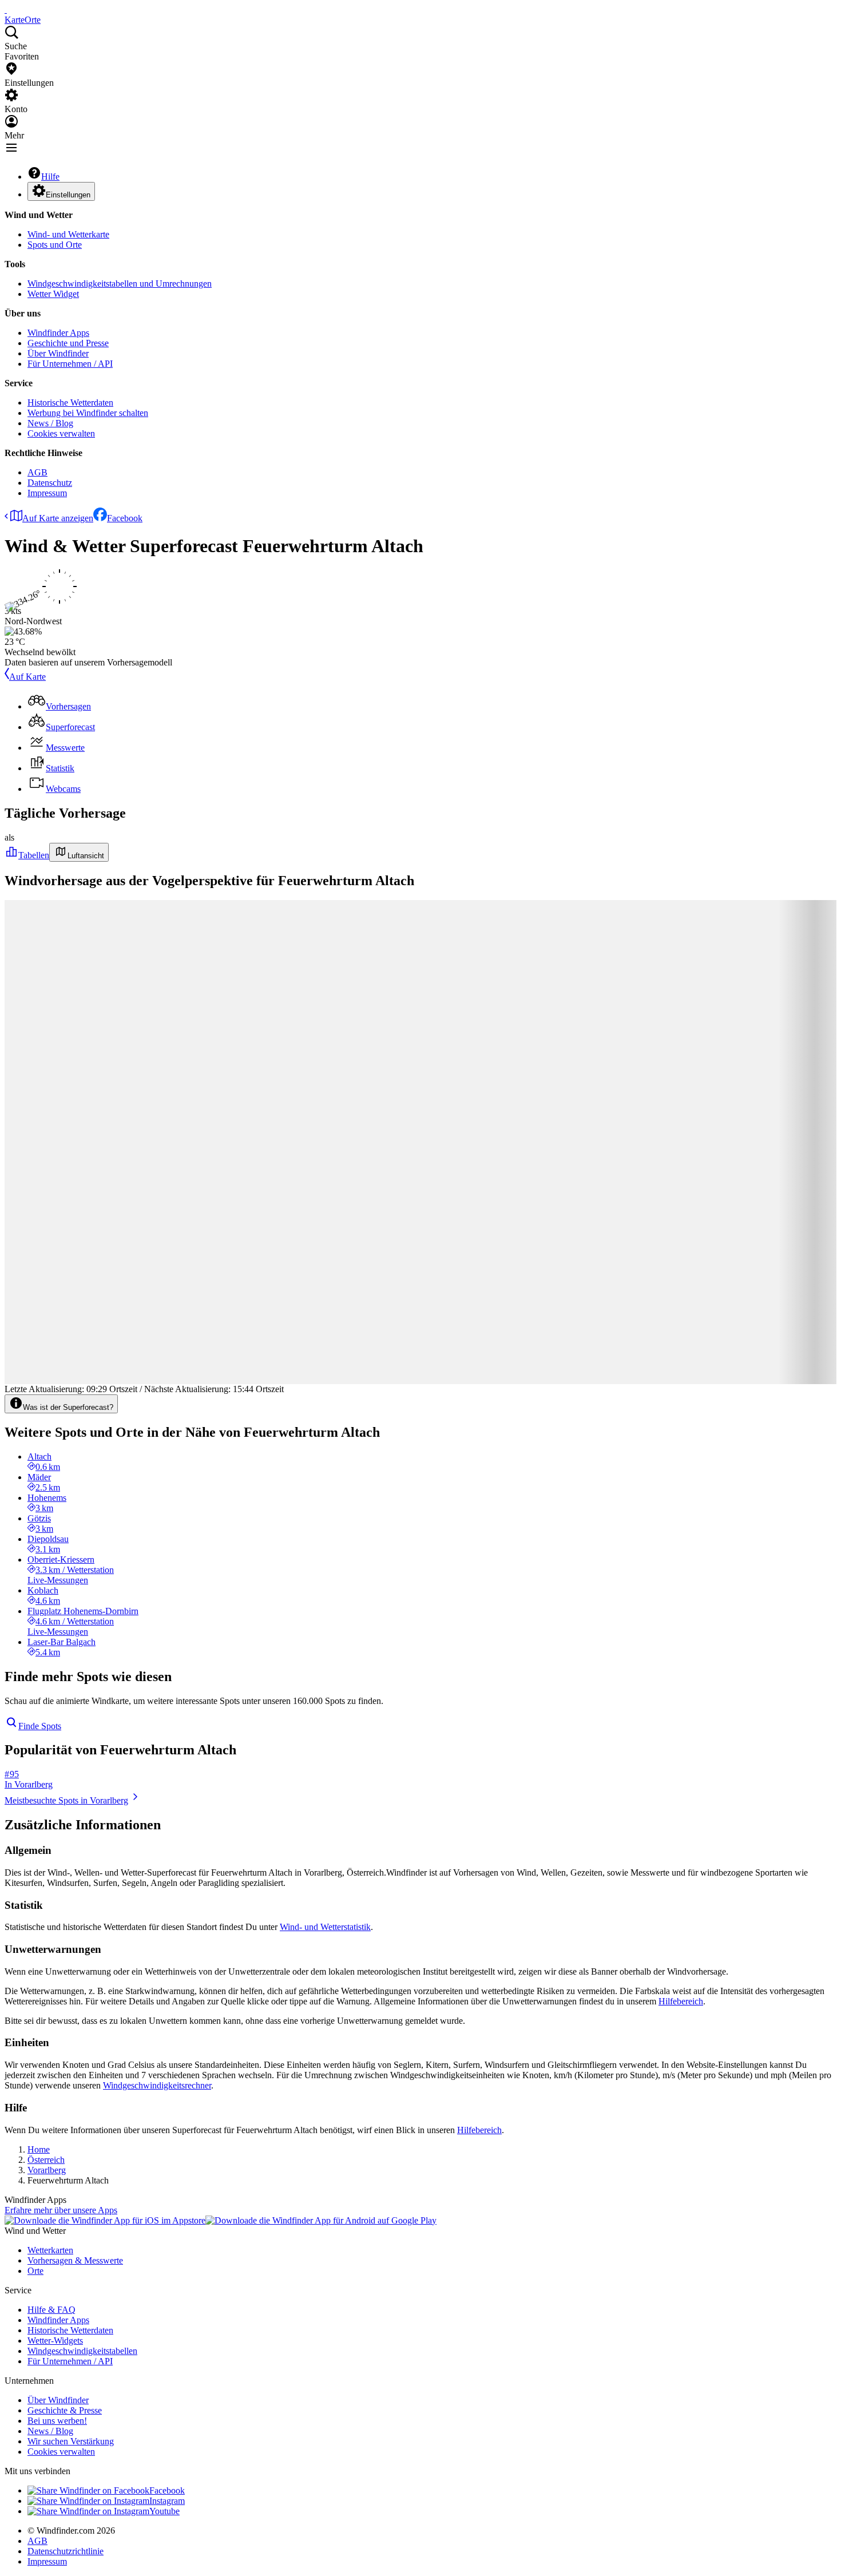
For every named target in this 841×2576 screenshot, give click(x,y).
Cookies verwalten (61, 433)
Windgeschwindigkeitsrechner (157, 2085)
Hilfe (50, 177)
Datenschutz (50, 483)
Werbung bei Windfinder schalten (88, 413)
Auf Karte (27, 677)
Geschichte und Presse (68, 343)
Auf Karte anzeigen (58, 518)
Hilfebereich (681, 2001)
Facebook (125, 518)
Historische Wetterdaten (70, 403)
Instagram (167, 2501)
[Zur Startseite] (6, 9)
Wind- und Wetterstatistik (325, 1927)
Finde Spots (40, 1726)
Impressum (47, 493)
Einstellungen (68, 195)
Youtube (164, 2511)
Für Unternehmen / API (70, 364)
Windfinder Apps (58, 333)
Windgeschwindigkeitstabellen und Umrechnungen (120, 284)
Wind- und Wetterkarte (68, 234)
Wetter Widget (53, 294)
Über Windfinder (58, 353)
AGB (37, 472)
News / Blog (50, 423)
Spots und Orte (55, 245)
